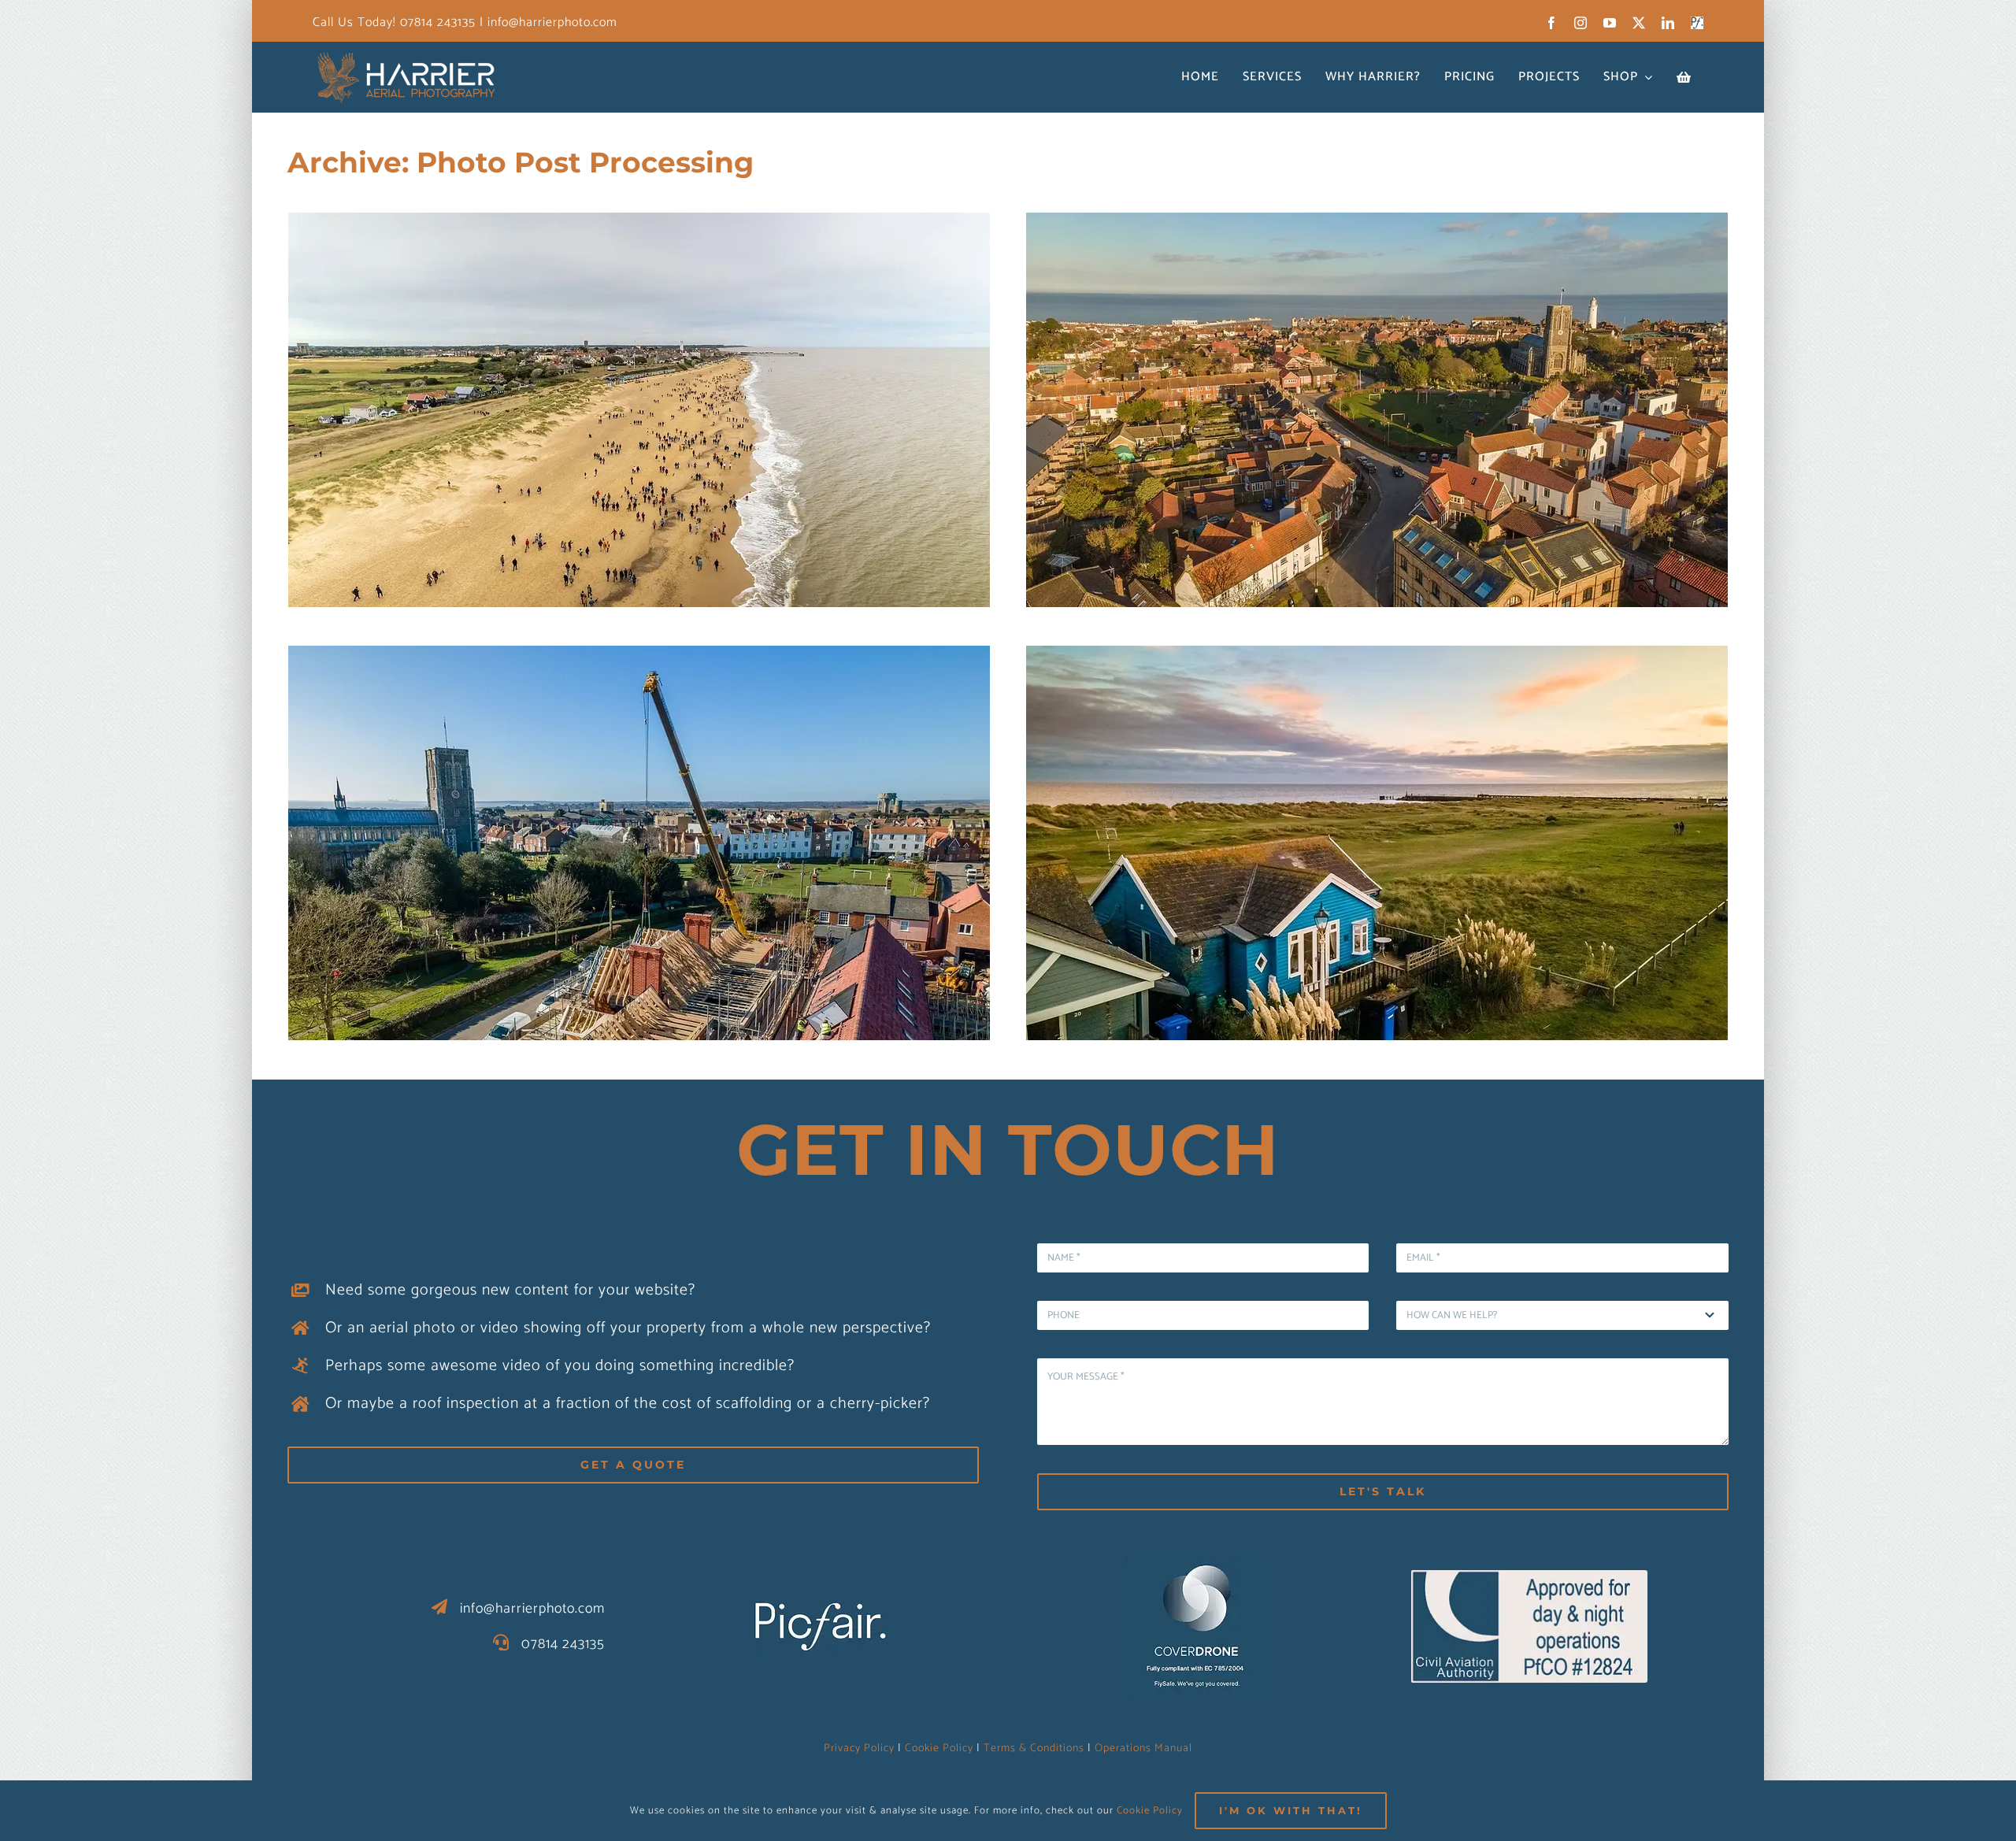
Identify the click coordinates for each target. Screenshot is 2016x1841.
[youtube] (1610, 23)
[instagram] (1581, 23)
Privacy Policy (859, 1748)
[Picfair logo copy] (821, 1563)
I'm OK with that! (1291, 1810)
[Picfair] (1697, 23)
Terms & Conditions (1034, 1748)
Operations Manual (1143, 1748)
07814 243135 (438, 22)
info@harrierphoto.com (550, 22)
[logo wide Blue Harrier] (407, 55)
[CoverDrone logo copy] (1195, 1563)
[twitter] (1639, 23)
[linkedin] (1668, 23)
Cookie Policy (939, 1748)
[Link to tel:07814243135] (501, 1643)
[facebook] (1552, 23)
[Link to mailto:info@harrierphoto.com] (440, 1607)
